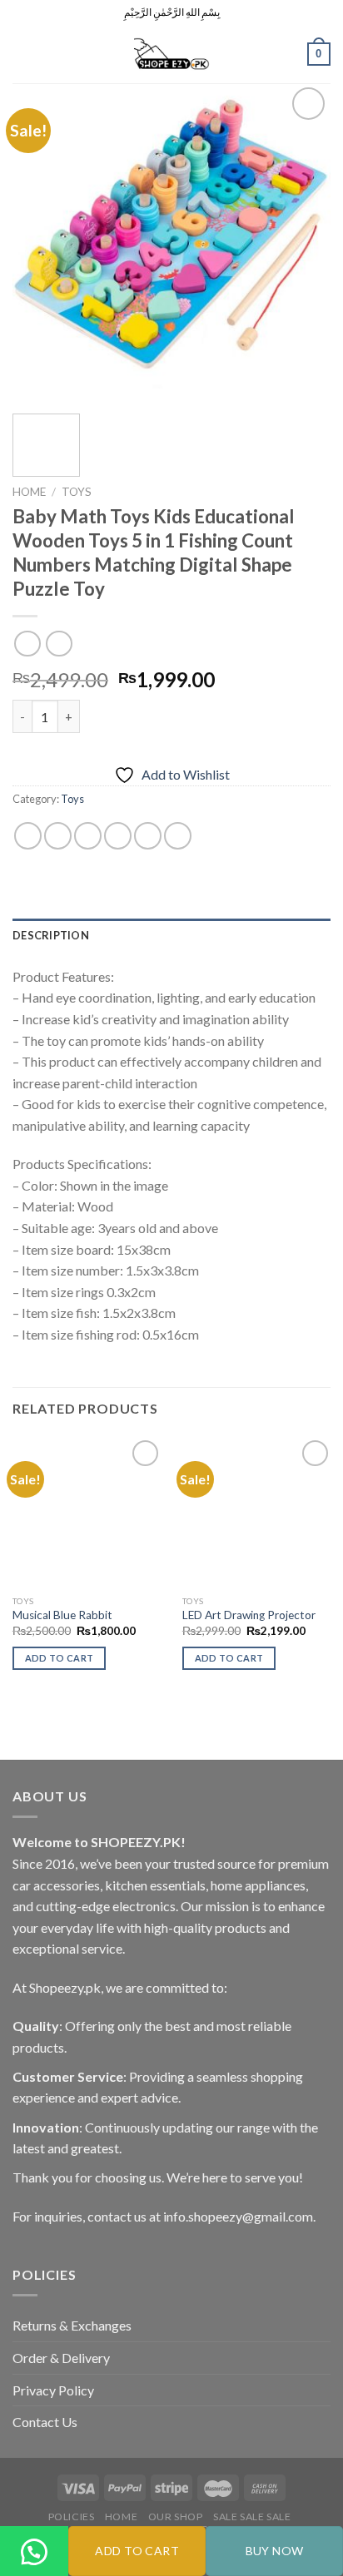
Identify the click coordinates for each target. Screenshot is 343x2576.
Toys (77, 492)
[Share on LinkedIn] (178, 836)
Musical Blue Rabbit (62, 1615)
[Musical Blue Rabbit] (88, 1511)
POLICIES (72, 2517)
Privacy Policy (53, 2390)
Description (51, 935)
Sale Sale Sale (252, 2517)
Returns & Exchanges (72, 2325)
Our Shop (176, 2517)
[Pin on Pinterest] (148, 836)
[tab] (171, 935)
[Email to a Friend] (118, 836)
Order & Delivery (61, 2358)
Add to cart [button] (60, 1658)
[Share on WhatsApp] (28, 836)
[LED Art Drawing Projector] (258, 1511)
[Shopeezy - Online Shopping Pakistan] (171, 54)
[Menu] (22, 54)
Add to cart (137, 2551)
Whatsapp (35, 2574)
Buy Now (275, 2551)
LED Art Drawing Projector (249, 1615)
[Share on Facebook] (58, 836)
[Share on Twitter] (88, 836)
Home (29, 492)
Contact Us (45, 2422)
